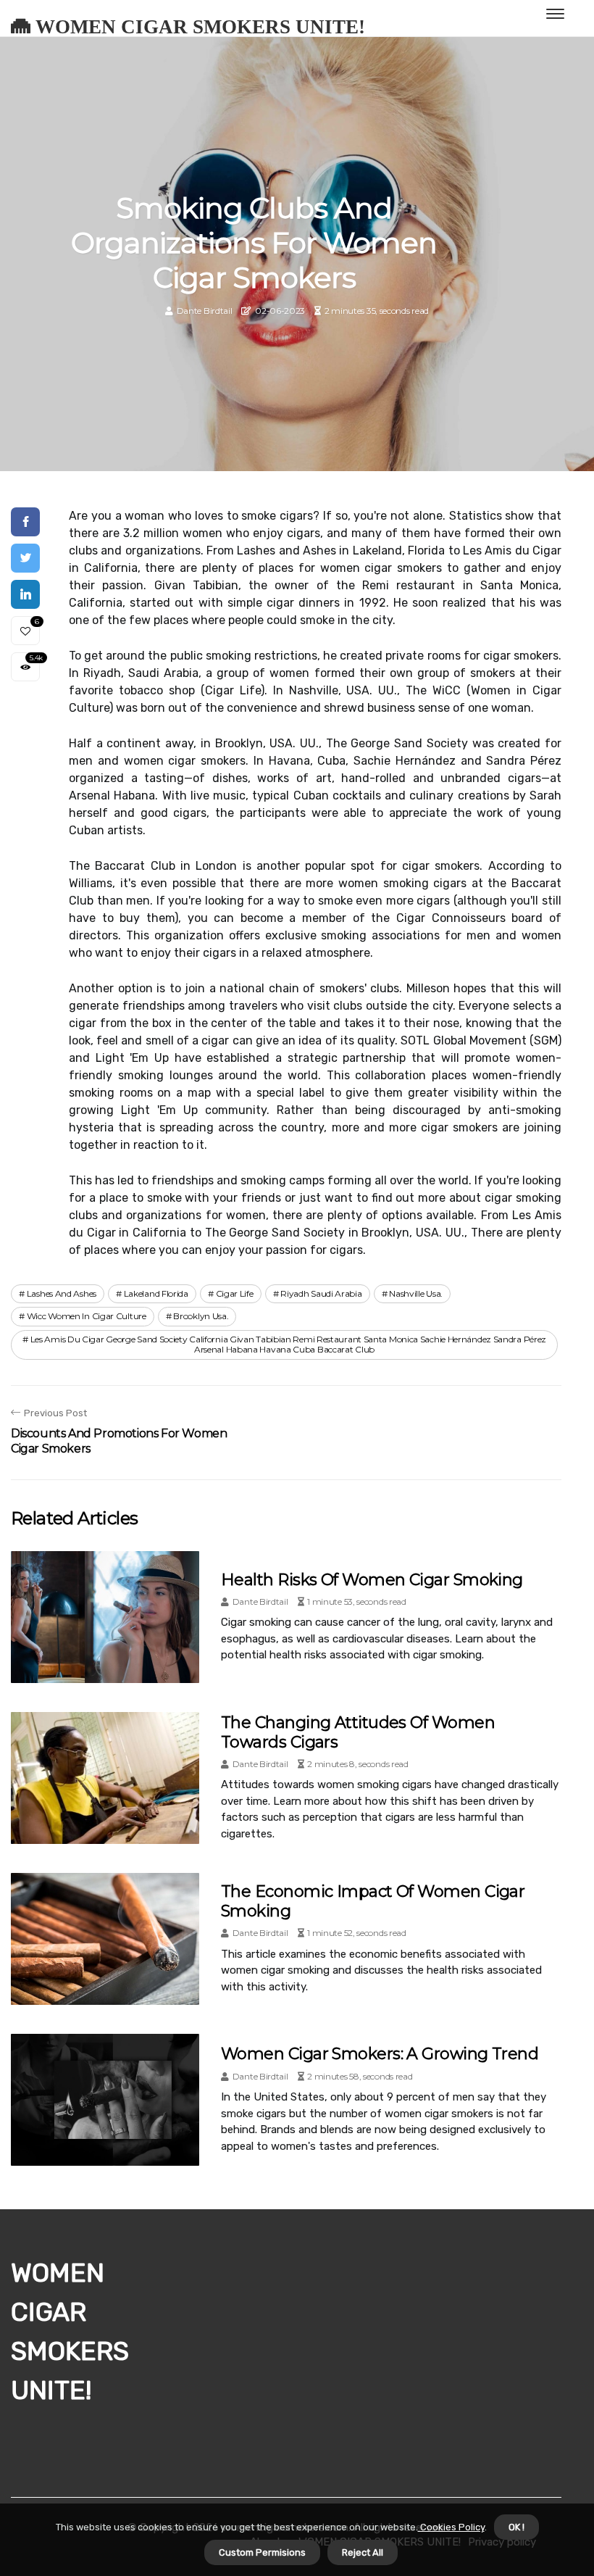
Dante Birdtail (205, 311)
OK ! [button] (516, 2527)
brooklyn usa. (201, 1316)
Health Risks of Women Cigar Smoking (372, 1580)
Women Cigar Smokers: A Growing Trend (380, 2054)
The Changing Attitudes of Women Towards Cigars (358, 1732)
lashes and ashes (62, 1293)
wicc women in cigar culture (87, 1316)
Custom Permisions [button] (262, 2552)
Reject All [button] (363, 2552)
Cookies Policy (451, 2527)
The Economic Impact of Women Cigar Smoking (373, 1901)
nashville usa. (416, 1293)
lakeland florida (156, 1293)
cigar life (235, 1293)
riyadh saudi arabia (321, 1293)
